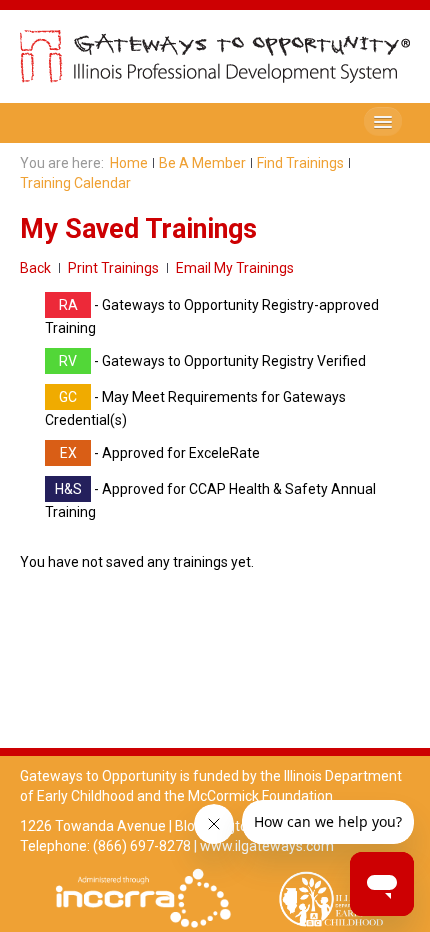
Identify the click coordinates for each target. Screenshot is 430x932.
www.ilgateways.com (267, 846)
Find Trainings (300, 163)
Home (129, 163)
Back (35, 268)
